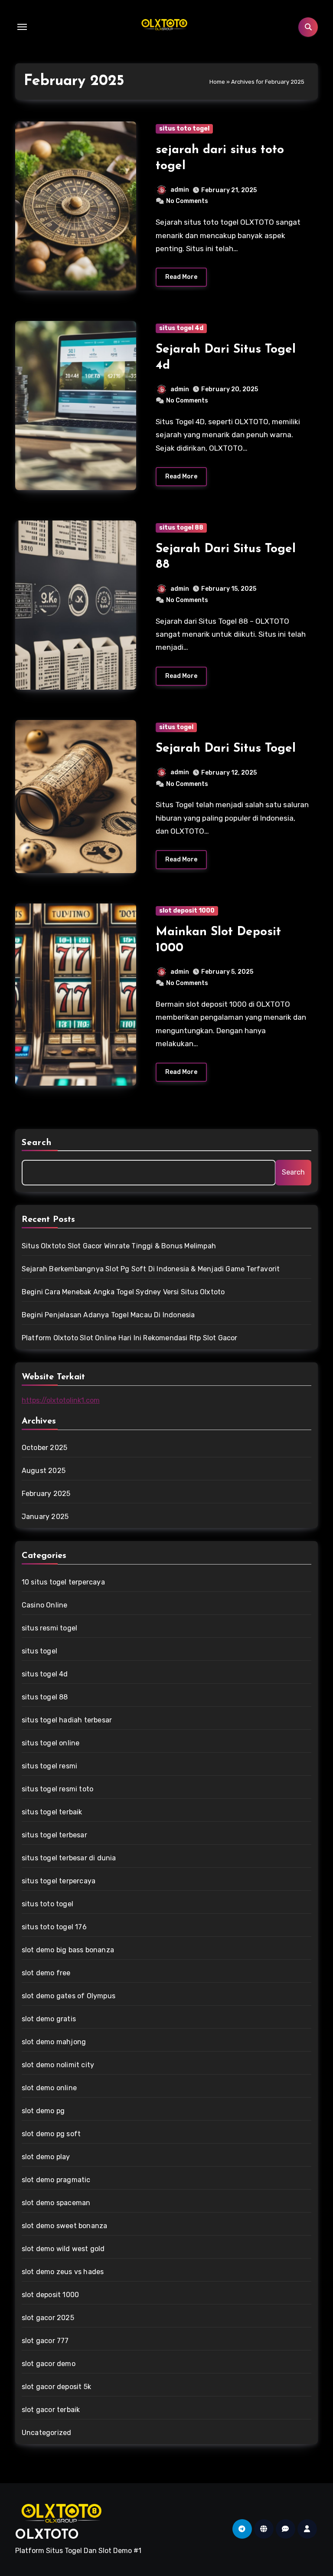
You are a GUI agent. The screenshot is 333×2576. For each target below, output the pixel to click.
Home (217, 82)
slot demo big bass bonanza (68, 1950)
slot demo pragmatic (56, 2180)
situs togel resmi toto (57, 1789)
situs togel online (51, 1743)
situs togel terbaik (52, 1812)
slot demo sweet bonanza (65, 2226)
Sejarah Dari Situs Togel (226, 749)
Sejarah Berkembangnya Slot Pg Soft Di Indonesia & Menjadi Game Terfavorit (151, 1269)
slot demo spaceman (56, 2203)
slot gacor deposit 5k (56, 2387)
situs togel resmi (49, 1766)
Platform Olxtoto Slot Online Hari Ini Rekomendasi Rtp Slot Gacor (130, 1338)
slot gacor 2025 (48, 2318)
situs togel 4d (181, 328)
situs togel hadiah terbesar (67, 1720)
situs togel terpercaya (59, 1881)
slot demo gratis (49, 2019)
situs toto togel (184, 129)
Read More (181, 277)
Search (37, 1143)
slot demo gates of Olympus (69, 1996)
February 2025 (46, 1494)
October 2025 (44, 1448)
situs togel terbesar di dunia (69, 1858)
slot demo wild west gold (63, 2249)
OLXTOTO (47, 2535)
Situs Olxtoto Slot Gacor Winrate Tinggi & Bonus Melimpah (119, 1246)
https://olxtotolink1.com (61, 1400)
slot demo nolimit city (58, 2065)
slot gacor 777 (45, 2341)
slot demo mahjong (54, 2042)
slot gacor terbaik (51, 2410)
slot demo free (46, 1973)
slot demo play (46, 2157)
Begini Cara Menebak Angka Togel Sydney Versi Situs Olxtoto (123, 1292)
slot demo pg (43, 2111)
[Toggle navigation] (22, 27)
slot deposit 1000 (187, 911)
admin (180, 190)
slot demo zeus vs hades (63, 2272)
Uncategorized (47, 2433)
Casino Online (45, 1605)
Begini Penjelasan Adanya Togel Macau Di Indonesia (108, 1315)
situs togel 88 (181, 528)
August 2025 (44, 1471)
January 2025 (45, 1517)
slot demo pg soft (51, 2134)
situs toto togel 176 (54, 1927)
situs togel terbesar (54, 1835)
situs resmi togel (49, 1628)
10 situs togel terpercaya (63, 1582)
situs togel (176, 727)
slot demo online (49, 2088)
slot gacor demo (49, 2364)
